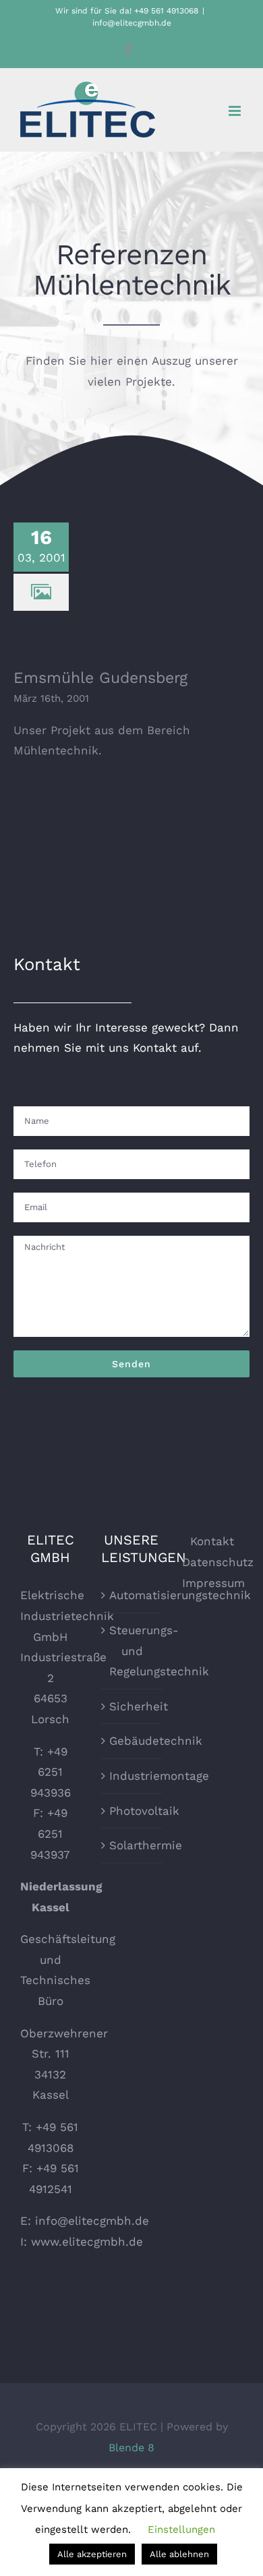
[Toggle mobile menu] (236, 111)
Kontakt (212, 1541)
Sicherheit (132, 1706)
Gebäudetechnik (132, 1741)
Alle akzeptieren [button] (92, 2554)
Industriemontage (132, 1776)
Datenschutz (218, 1562)
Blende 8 (131, 2448)
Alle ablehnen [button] (179, 2554)
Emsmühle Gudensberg (147, 570)
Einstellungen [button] (181, 2529)
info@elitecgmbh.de (132, 23)
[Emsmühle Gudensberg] (147, 589)
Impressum (213, 1583)
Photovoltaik (132, 1811)
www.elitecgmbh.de (87, 2242)
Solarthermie (132, 1845)
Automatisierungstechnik (132, 1595)
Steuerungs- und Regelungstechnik (132, 1651)
